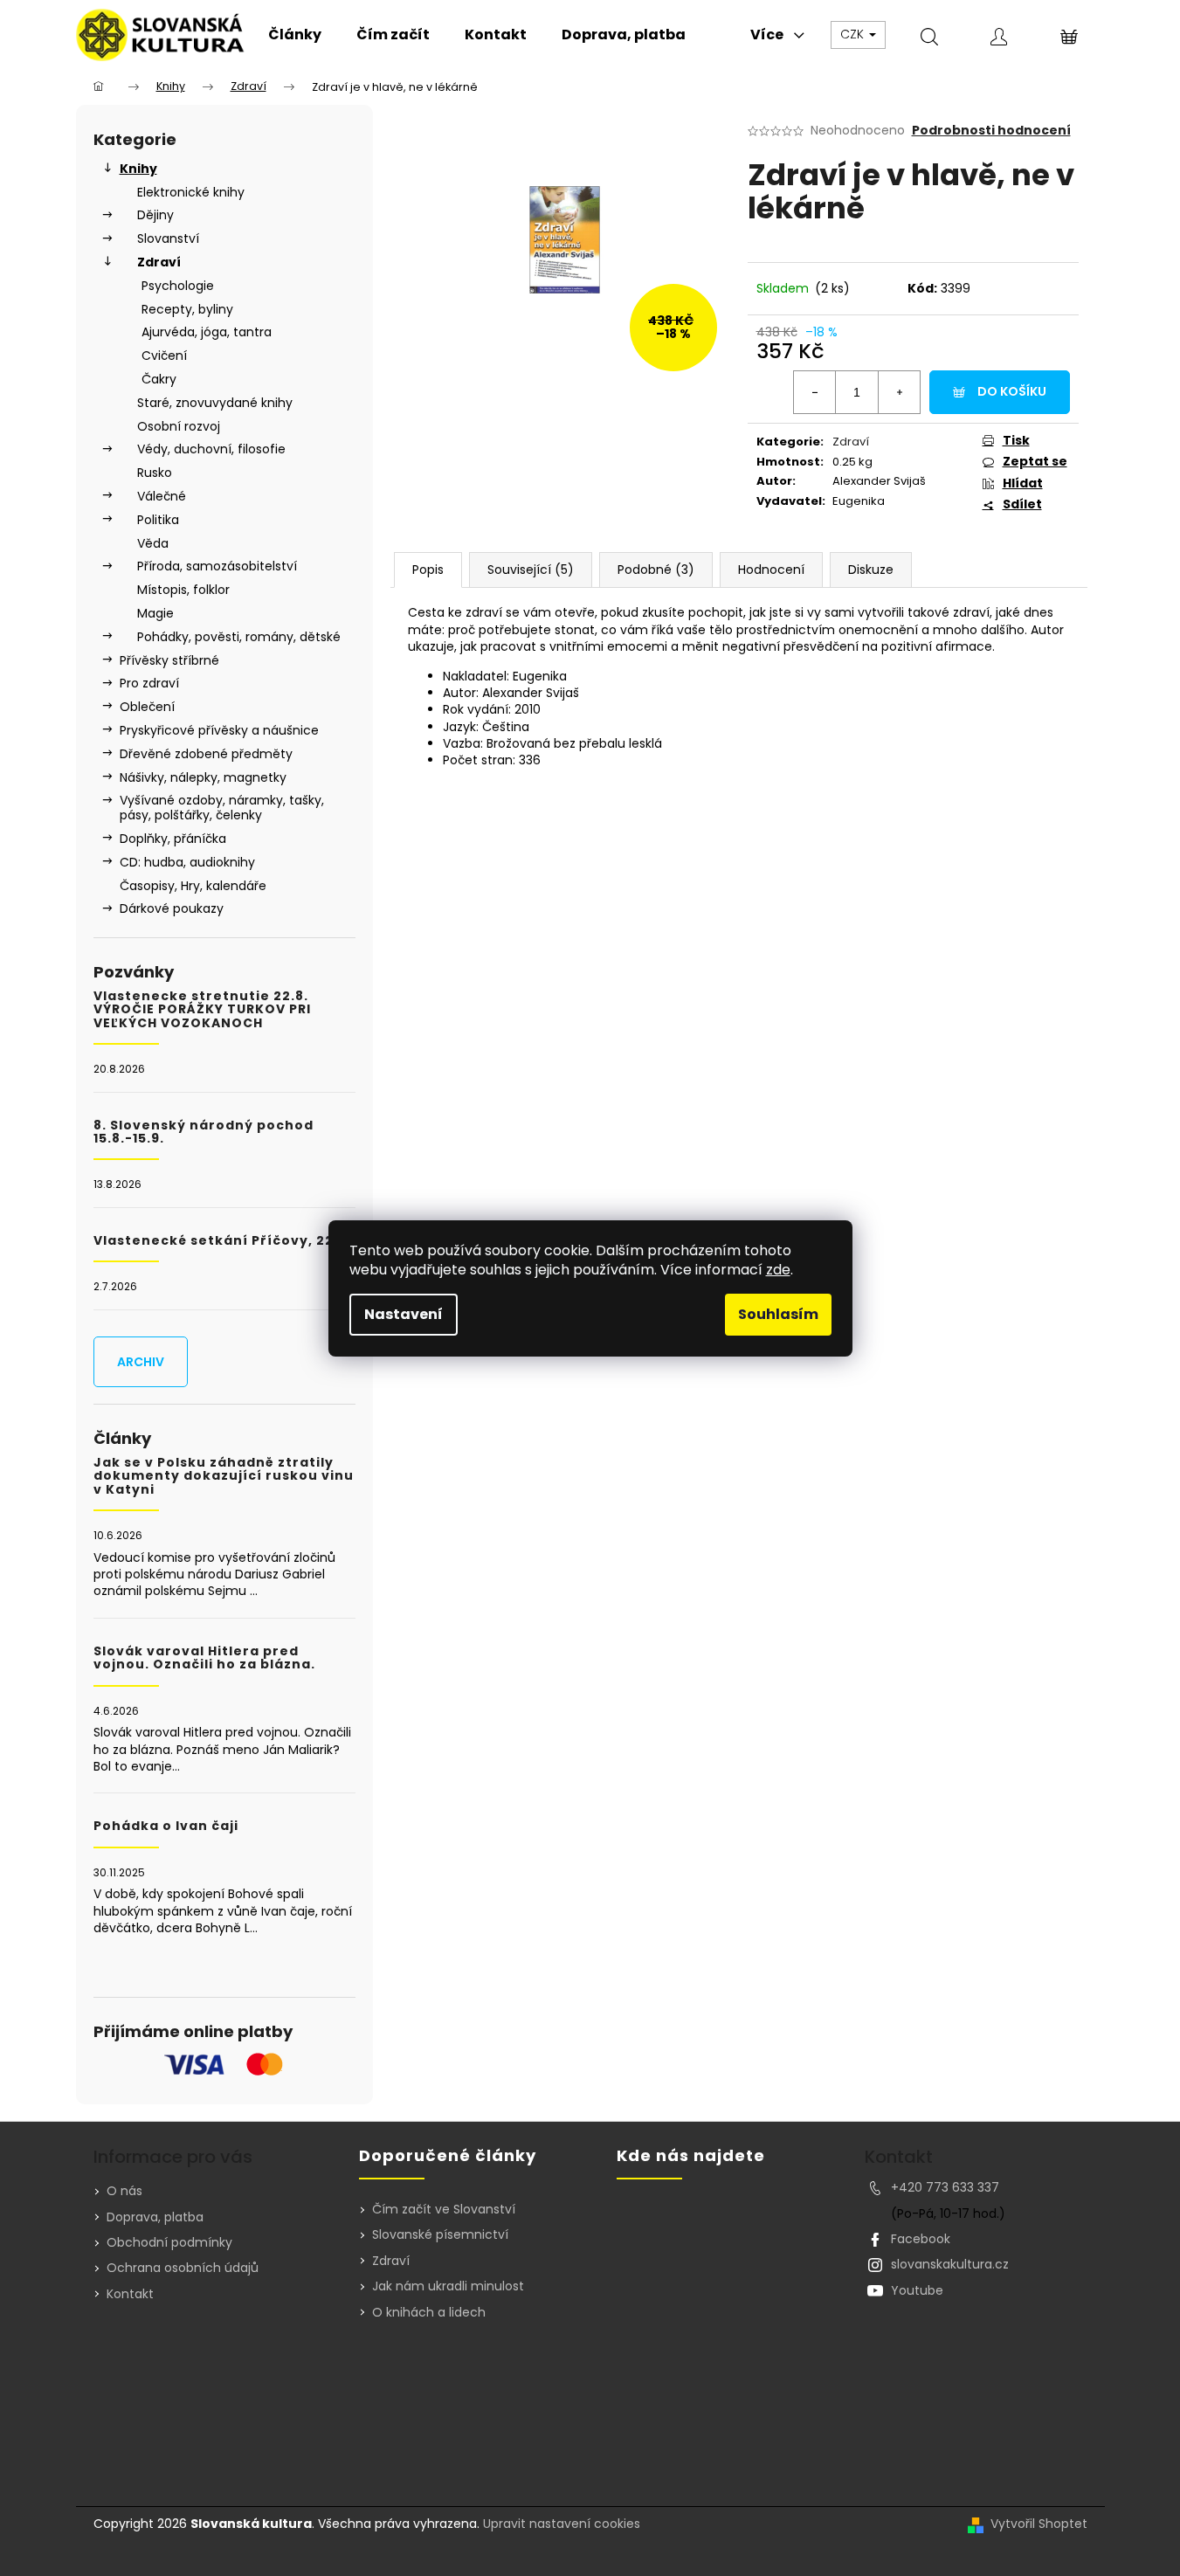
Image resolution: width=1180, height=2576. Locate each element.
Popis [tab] (428, 570)
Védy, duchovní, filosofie (211, 449)
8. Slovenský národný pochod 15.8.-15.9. (204, 1133)
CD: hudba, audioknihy (187, 862)
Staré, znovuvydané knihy (215, 403)
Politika (158, 520)
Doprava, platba (155, 2217)
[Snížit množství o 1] (815, 392)
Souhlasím (778, 1314)
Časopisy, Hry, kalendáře (193, 886)
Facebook (921, 2239)
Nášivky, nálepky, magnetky (203, 777)
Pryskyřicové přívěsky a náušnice (219, 730)
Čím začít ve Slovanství (444, 2210)
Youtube (917, 2290)
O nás (124, 2191)
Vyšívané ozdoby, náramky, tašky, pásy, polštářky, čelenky (222, 808)
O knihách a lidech (429, 2313)
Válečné (162, 496)
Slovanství (168, 238)
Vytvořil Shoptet (1039, 2524)
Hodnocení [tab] (771, 570)
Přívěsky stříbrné (169, 660)
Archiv (141, 1362)
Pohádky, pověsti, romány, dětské (239, 637)
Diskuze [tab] (871, 570)
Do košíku (1012, 391)
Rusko (155, 473)
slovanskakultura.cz (950, 2264)
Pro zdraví (149, 683)
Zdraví (159, 262)
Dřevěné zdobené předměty (206, 754)
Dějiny (155, 215)
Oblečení (147, 707)
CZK (854, 34)
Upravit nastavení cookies (562, 2524)
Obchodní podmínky (169, 2242)
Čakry (159, 379)
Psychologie (178, 286)
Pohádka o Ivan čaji (166, 1826)
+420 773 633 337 (945, 2187)
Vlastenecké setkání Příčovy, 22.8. (222, 1241)
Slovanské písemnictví (440, 2235)
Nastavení (404, 1314)
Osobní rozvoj (179, 426)
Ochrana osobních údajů (183, 2268)
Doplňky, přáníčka (173, 839)
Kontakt (130, 2294)
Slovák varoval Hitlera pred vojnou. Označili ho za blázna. (204, 1658)
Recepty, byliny (187, 309)
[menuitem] (295, 35)
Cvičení (164, 356)
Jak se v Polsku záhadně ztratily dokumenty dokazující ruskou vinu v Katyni (224, 1476)
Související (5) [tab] (531, 570)
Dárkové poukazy (172, 908)
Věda (153, 543)
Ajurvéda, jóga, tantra (207, 332)
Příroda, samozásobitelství (217, 566)
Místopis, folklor (183, 590)
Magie (155, 613)
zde (778, 1270)
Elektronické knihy (191, 192)
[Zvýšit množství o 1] (899, 392)
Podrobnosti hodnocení (991, 131)
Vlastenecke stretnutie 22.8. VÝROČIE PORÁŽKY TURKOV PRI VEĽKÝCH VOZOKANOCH (202, 1010)
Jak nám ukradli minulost (448, 2286)
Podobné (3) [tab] (656, 570)
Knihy (138, 169)
